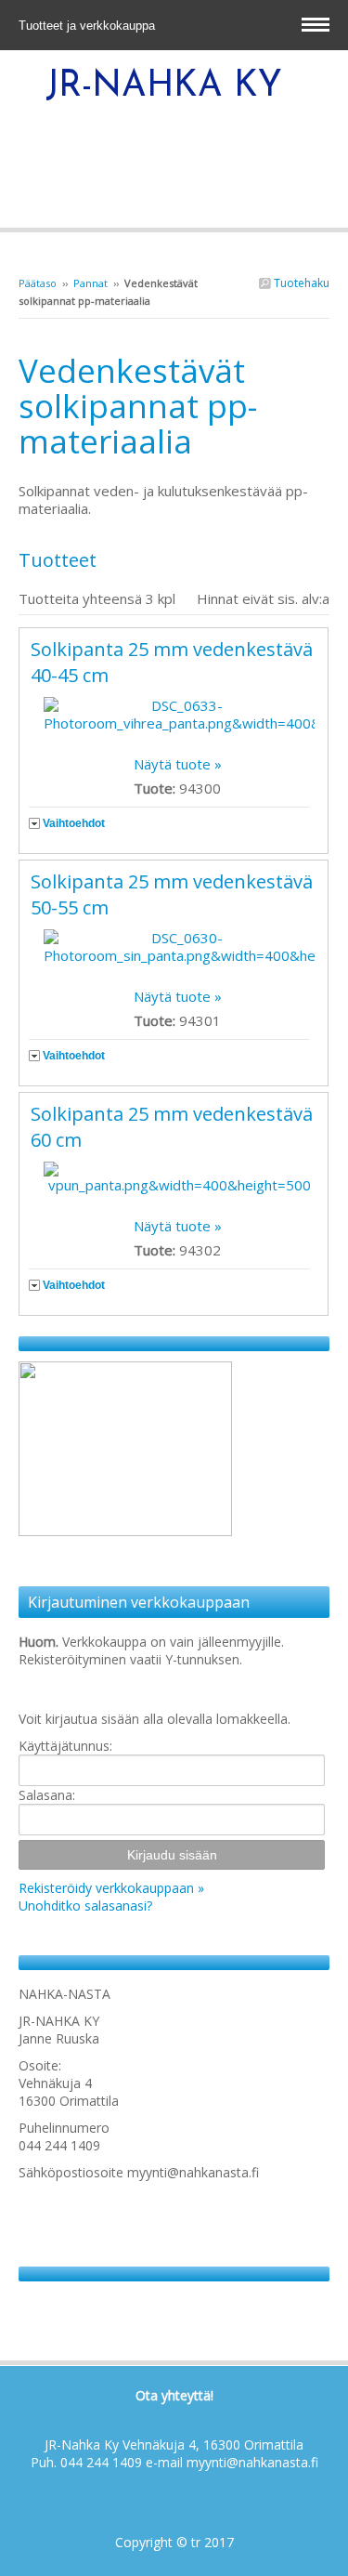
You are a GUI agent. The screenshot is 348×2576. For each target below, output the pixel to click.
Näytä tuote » (178, 764)
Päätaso (38, 283)
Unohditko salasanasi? (85, 1906)
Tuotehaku (300, 283)
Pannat (90, 283)
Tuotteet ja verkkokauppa (89, 26)
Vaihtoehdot (74, 823)
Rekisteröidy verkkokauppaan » (111, 1888)
